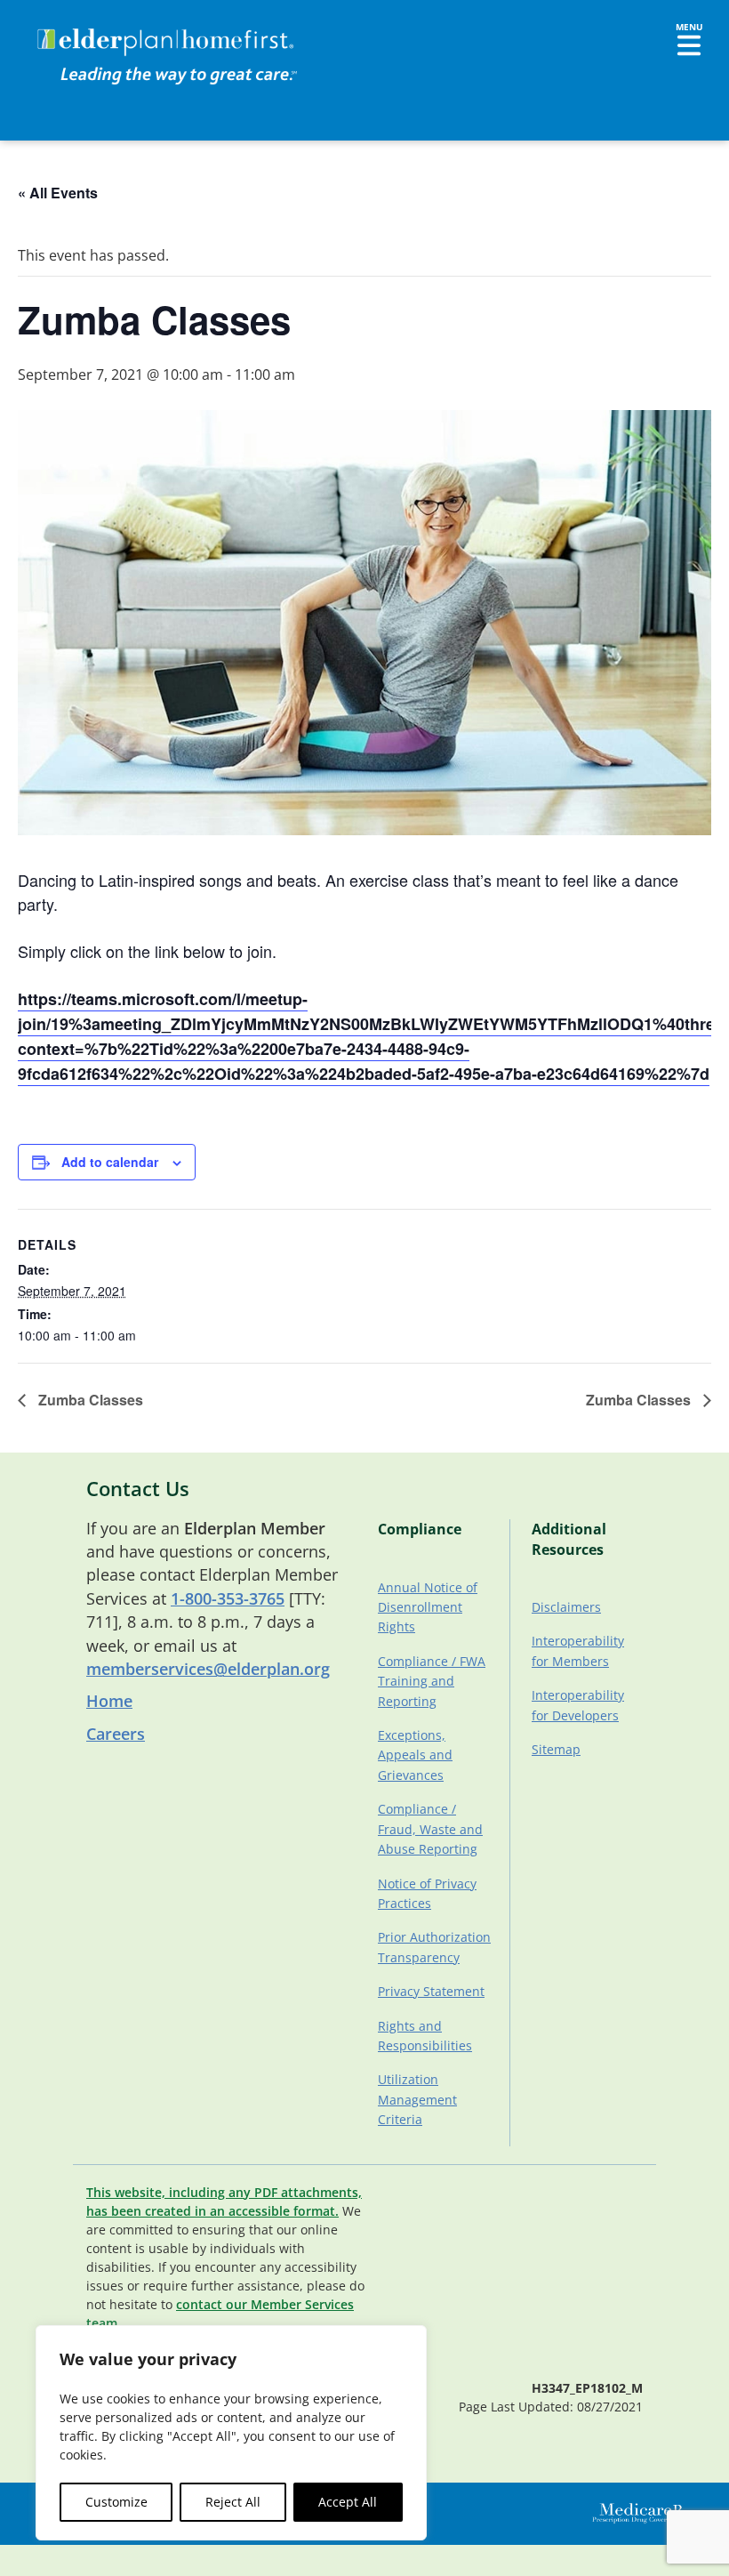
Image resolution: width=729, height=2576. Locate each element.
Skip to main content (81, 31)
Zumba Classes (89, 1400)
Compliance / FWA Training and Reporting (432, 1681)
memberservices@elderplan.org (208, 1669)
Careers (116, 1734)
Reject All (233, 2502)
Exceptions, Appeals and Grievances (415, 1755)
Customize (116, 2502)
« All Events (58, 193)
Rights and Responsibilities (425, 2036)
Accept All (348, 2502)
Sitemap (556, 1749)
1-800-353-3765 (228, 1598)
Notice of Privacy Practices (427, 1893)
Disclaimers (566, 1607)
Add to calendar (110, 1162)
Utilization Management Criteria (417, 2099)
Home (109, 1701)
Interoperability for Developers (578, 1705)
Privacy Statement (431, 1991)
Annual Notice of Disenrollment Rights (428, 1607)
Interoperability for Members (578, 1650)
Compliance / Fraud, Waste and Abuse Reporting (430, 1829)
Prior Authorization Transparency (434, 1947)
